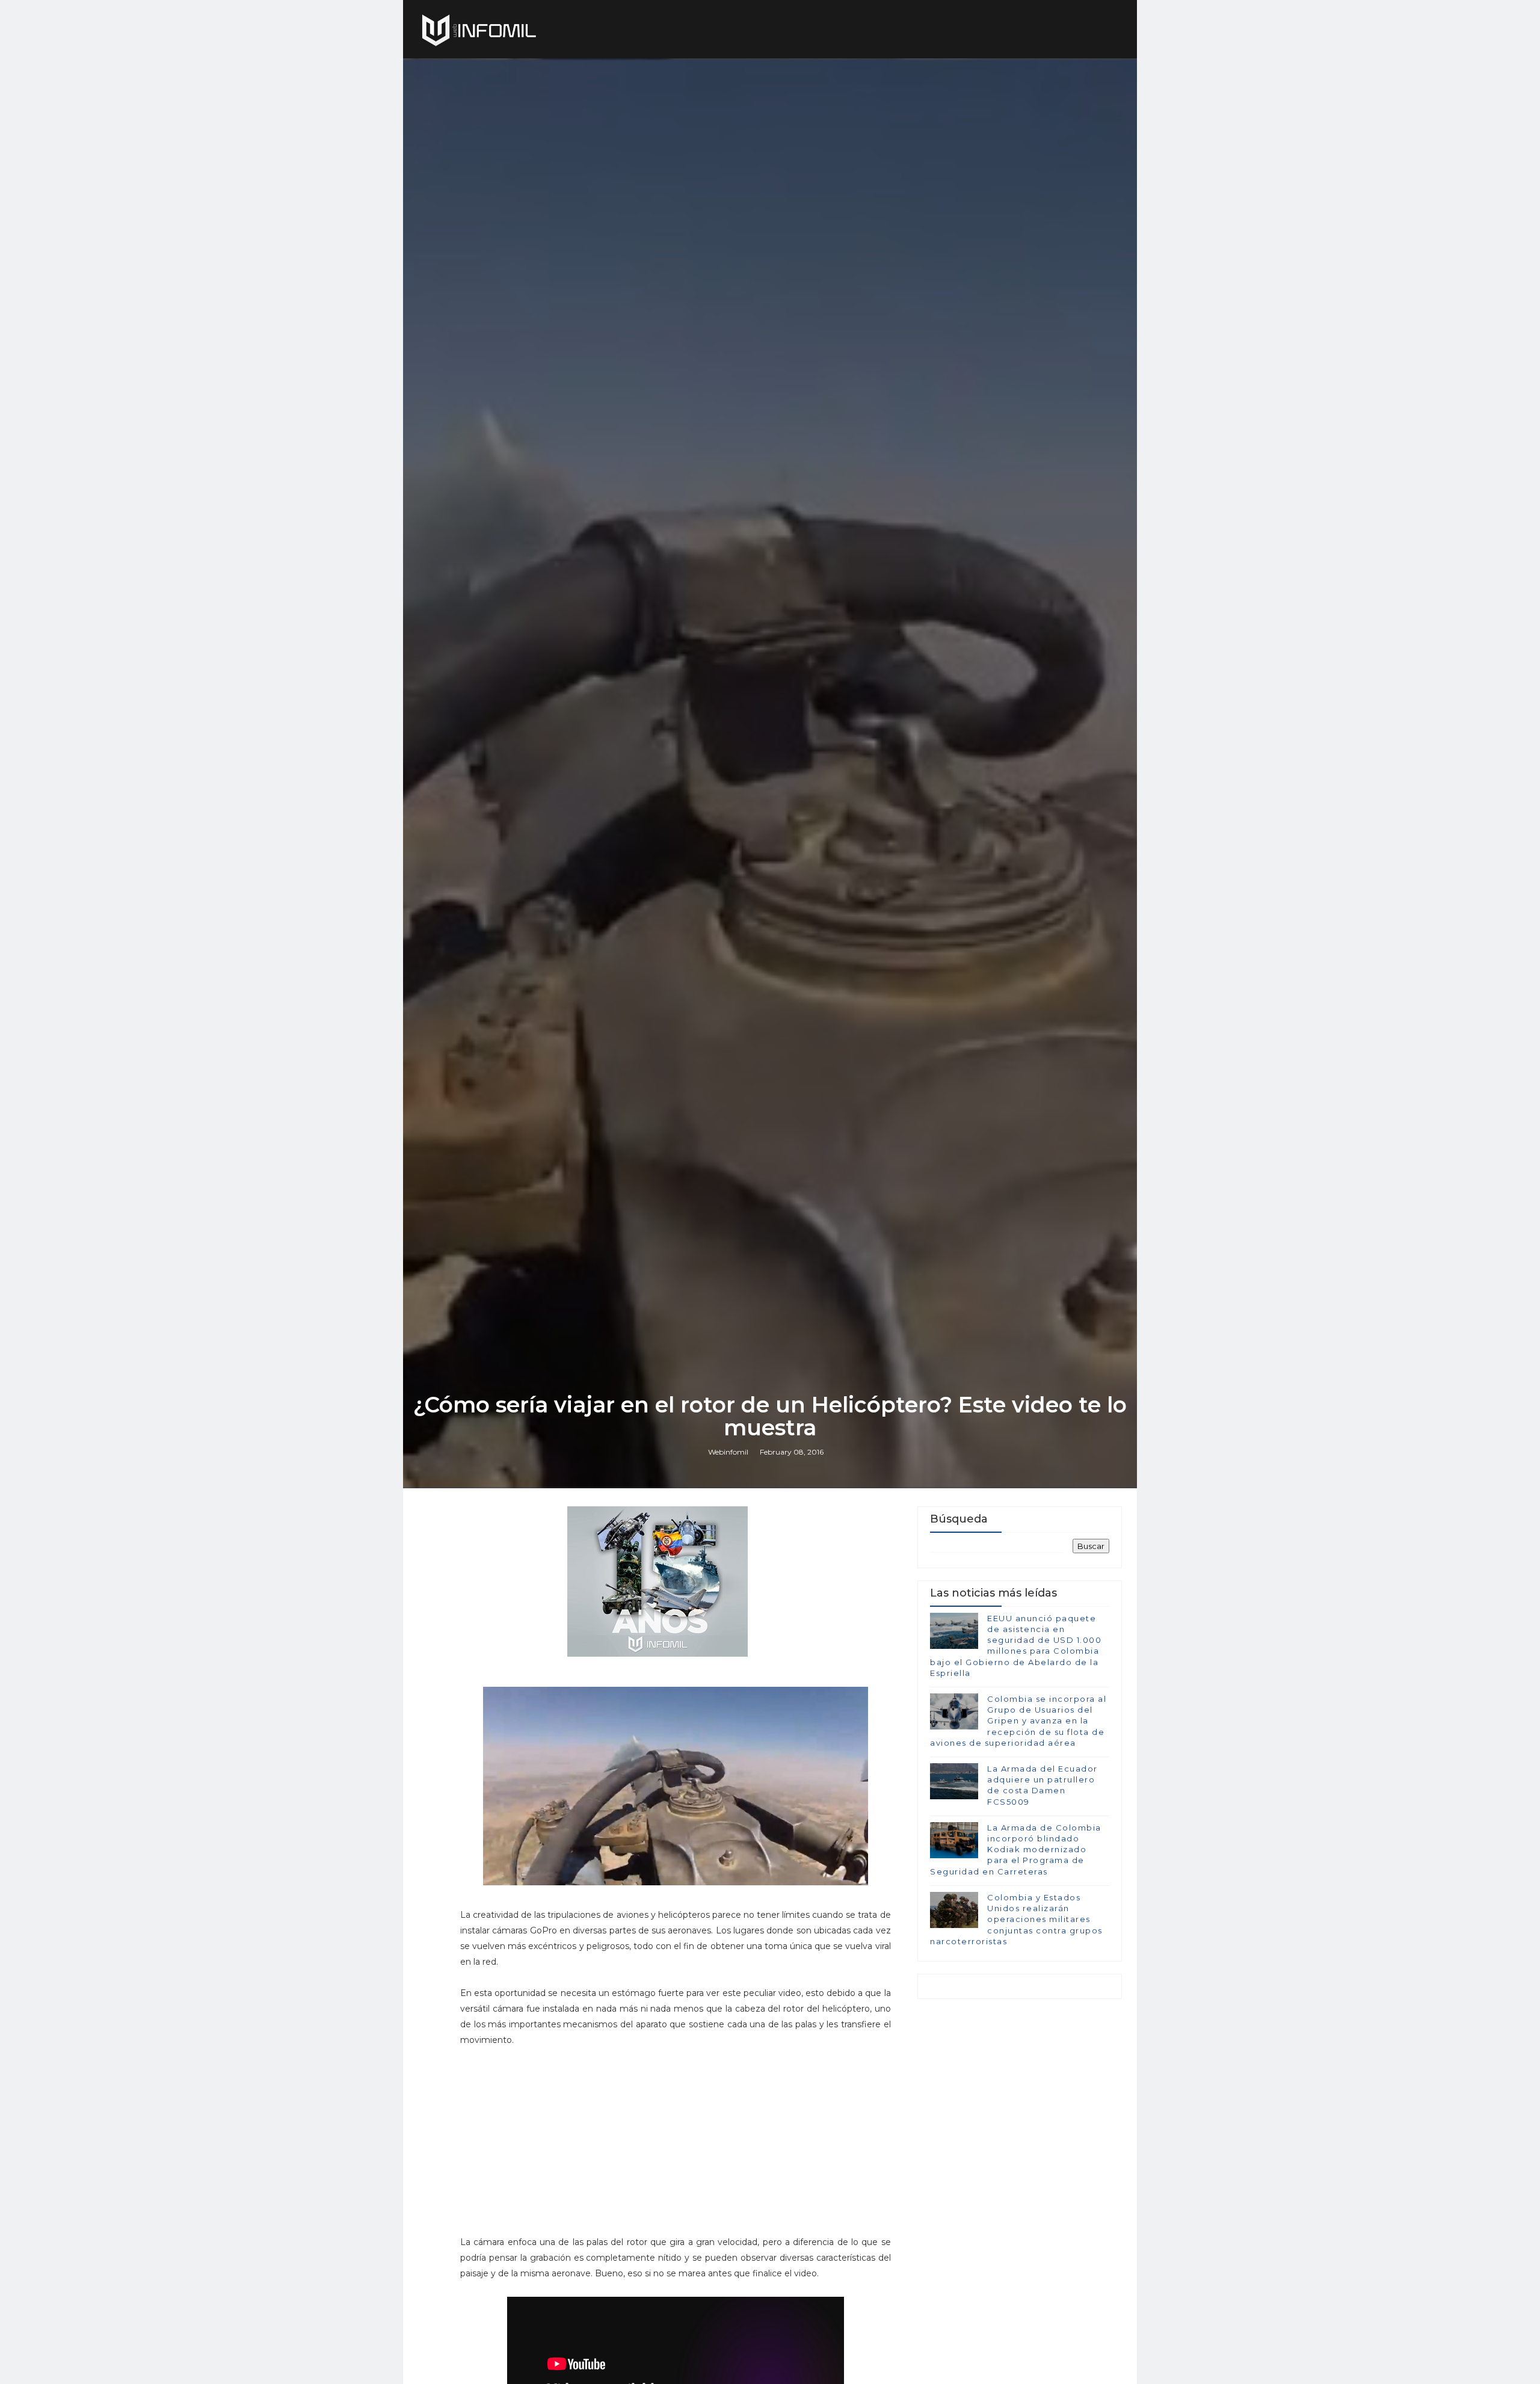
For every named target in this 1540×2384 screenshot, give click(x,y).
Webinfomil (728, 1452)
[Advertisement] (676, 2139)
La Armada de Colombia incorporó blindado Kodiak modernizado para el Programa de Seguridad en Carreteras (1016, 1850)
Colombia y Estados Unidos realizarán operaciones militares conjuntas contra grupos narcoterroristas (1016, 1919)
